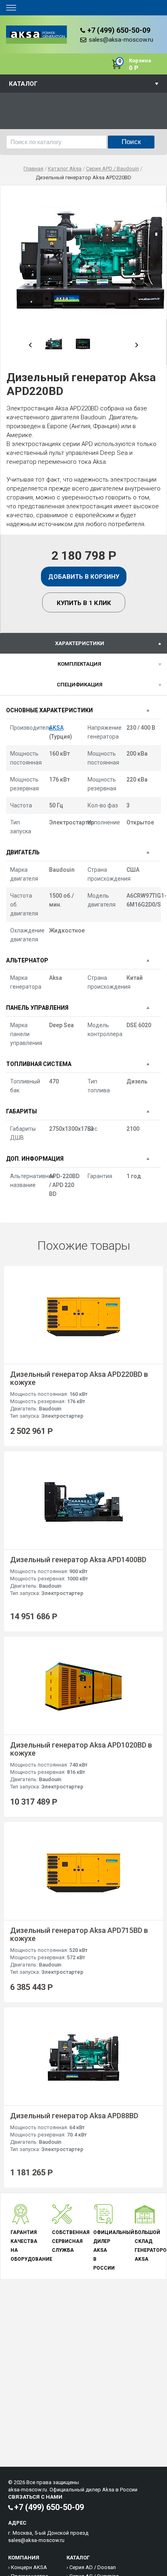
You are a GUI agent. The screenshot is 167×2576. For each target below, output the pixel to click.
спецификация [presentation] (80, 685)
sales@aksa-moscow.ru (121, 40)
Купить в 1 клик (84, 603)
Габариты (21, 1111)
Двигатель (23, 852)
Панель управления (37, 1008)
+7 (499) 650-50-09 (119, 30)
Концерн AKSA (29, 2567)
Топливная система (39, 1064)
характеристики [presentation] (80, 643)
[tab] (83, 643)
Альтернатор (27, 960)
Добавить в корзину (84, 577)
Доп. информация (35, 1159)
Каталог (23, 84)
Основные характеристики (49, 710)
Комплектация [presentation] (79, 664)
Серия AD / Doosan (93, 2567)
